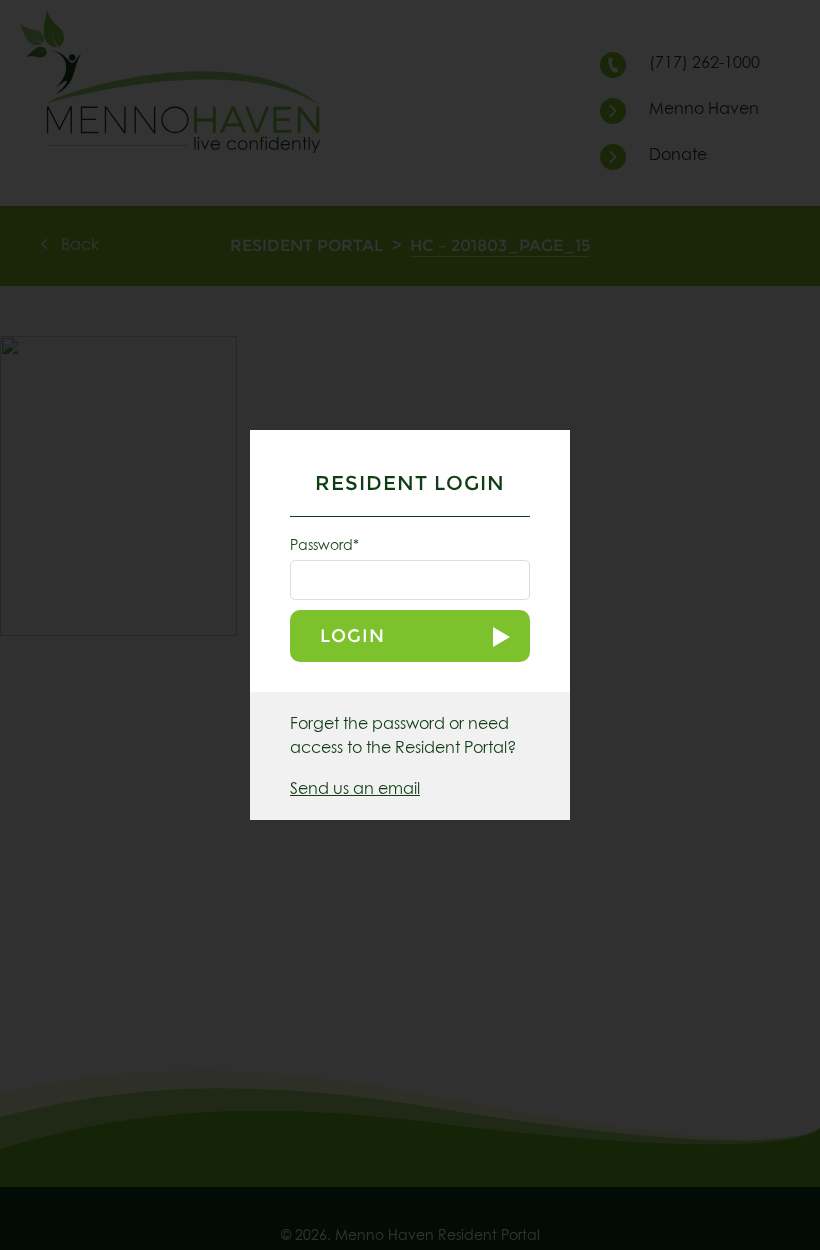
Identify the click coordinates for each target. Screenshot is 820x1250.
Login (352, 636)
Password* (324, 546)
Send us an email (355, 789)
